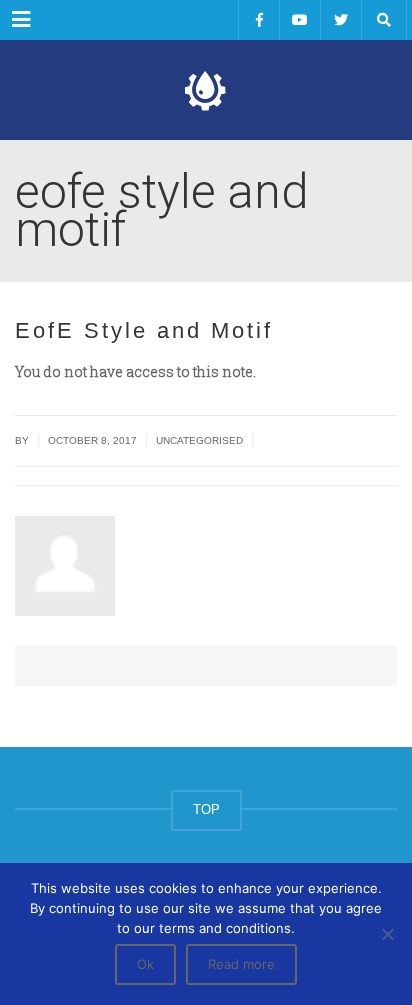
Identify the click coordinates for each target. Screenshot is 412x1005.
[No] (387, 934)
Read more (241, 964)
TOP (206, 809)
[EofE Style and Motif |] (206, 90)
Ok (145, 964)
